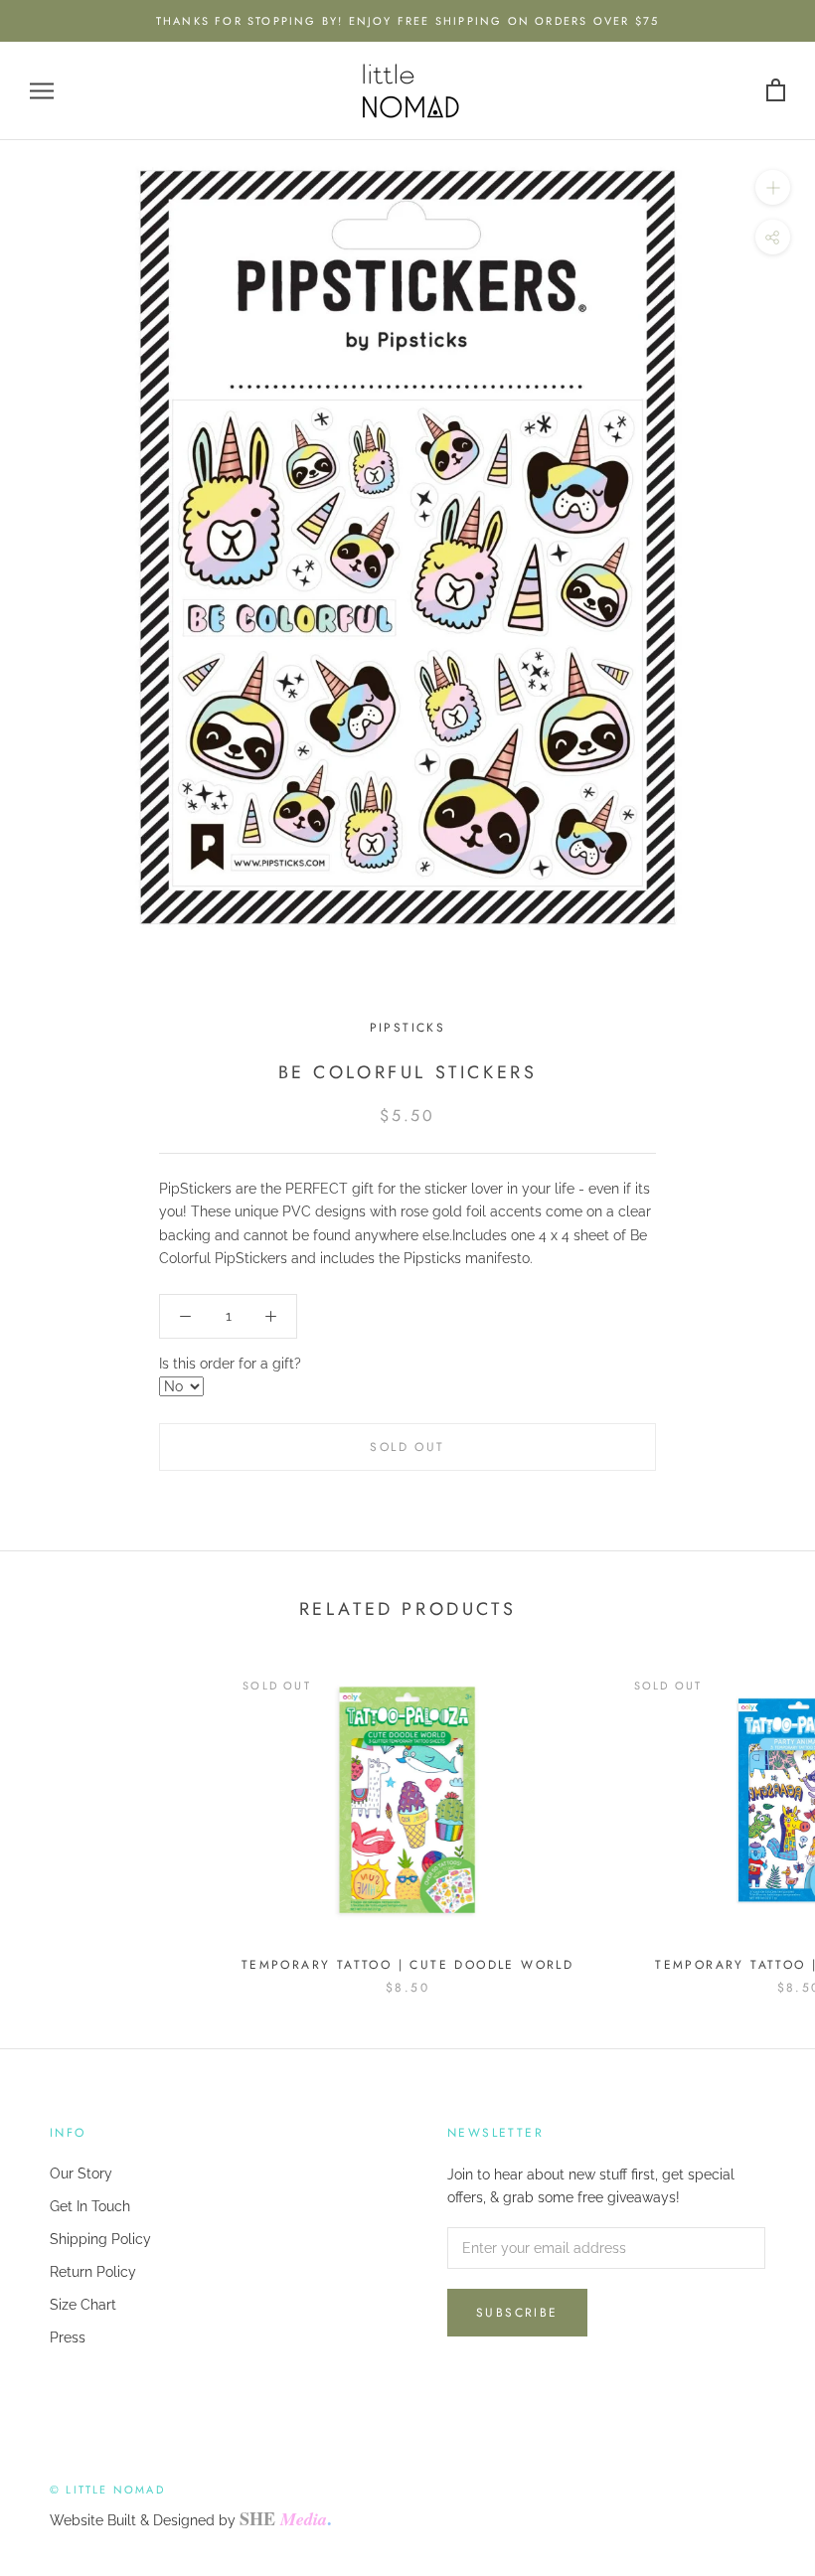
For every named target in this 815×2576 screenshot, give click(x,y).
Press (68, 2337)
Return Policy (93, 2272)
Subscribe (517, 2313)
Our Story (81, 2173)
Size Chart (83, 2305)
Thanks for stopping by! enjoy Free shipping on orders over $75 (407, 21)
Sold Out (407, 1447)
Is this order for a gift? (230, 1364)
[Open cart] (776, 91)
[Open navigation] (42, 91)
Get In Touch (90, 2206)
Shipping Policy (100, 2239)
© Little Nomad (107, 2490)
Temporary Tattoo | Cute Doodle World (407, 1965)
